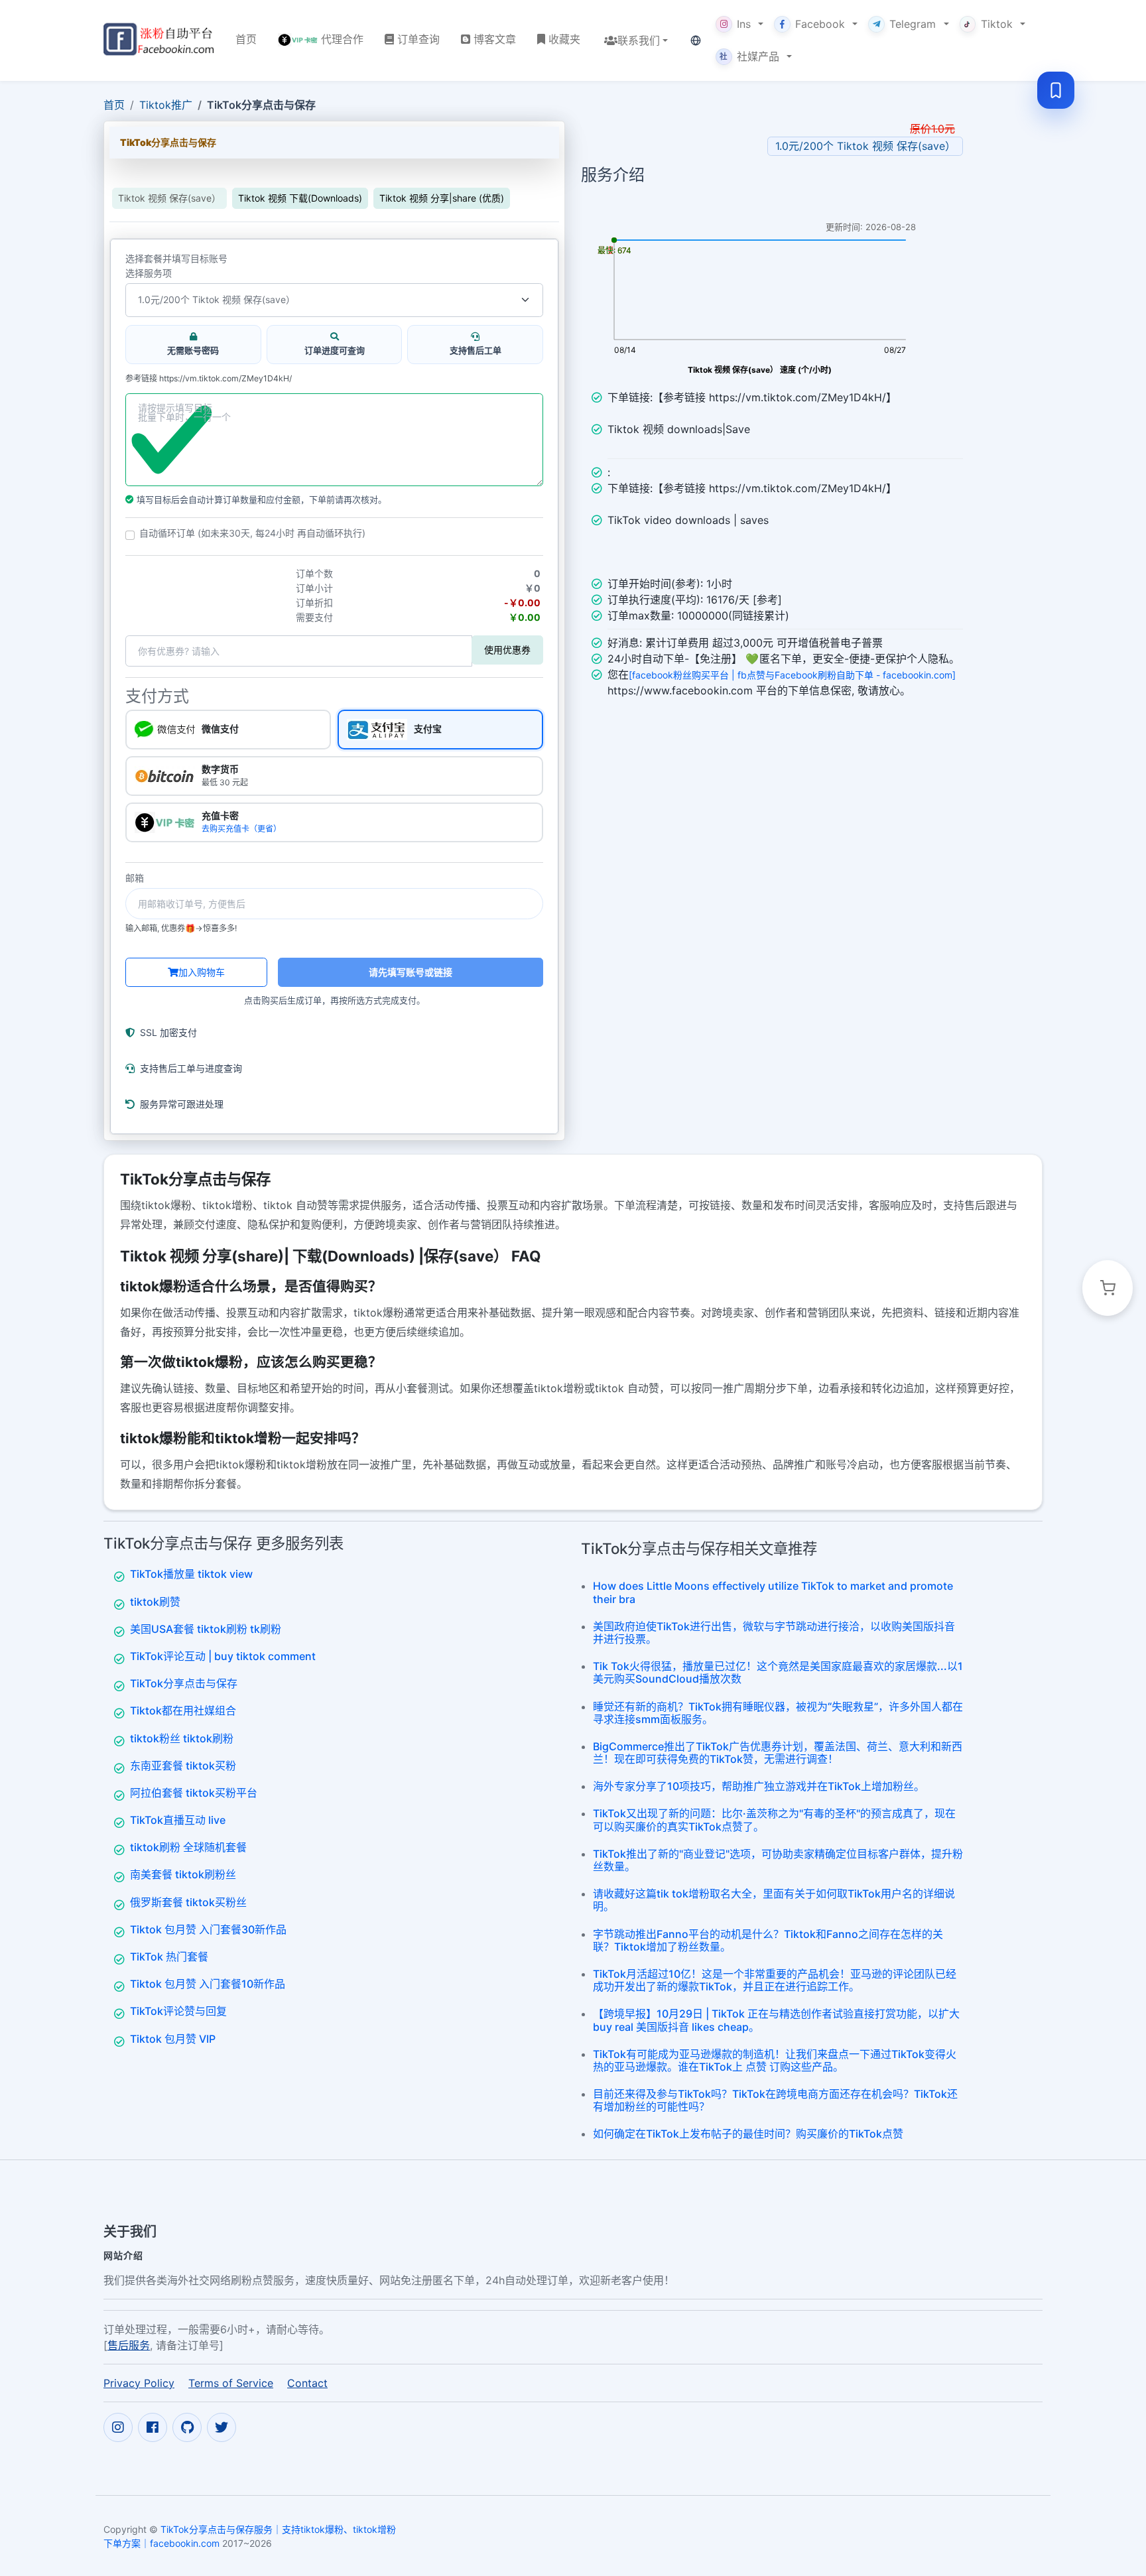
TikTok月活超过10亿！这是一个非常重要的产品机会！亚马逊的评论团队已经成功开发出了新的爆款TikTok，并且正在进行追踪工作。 (775, 1980)
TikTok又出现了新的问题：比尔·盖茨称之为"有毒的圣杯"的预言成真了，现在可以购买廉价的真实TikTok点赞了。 (774, 1820)
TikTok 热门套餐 (169, 1957)
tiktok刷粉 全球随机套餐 (188, 1847)
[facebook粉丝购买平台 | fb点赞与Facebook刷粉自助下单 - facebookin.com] (792, 675)
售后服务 (129, 2345)
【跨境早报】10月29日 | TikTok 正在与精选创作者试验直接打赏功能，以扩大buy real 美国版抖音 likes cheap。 (776, 2020)
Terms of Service (231, 2382)
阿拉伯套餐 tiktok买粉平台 (194, 1793)
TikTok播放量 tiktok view (191, 1574)
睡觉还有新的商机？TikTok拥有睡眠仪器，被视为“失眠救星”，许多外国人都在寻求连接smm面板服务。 (778, 1713)
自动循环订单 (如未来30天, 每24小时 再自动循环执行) (252, 533)
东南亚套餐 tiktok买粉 (183, 1766)
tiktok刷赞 (155, 1602)
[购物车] (1108, 1288)
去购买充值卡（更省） (241, 829)
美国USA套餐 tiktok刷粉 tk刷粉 (206, 1629)
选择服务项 (149, 273)
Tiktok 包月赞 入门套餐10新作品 (208, 1984)
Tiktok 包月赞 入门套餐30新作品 (208, 1929)
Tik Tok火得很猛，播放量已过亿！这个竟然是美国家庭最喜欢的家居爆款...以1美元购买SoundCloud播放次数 (778, 1672)
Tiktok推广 (166, 105)
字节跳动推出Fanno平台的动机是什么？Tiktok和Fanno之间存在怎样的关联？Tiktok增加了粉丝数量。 (768, 1940)
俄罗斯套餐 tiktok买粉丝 (188, 1902)
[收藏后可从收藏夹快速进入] (1056, 90)
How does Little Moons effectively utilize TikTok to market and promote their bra (773, 1592)
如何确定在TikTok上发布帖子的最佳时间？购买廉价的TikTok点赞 (748, 2134)
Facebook (820, 24)
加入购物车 (202, 972)
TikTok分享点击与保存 (184, 1683)
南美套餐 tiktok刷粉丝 (183, 1874)
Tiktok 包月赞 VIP (173, 2039)
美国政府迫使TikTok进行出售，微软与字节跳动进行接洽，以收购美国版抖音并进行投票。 (774, 1633)
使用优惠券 (507, 650)
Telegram (913, 24)
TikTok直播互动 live (178, 1820)
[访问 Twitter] (222, 2427)
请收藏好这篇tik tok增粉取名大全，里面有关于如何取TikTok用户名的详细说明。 (774, 1900)
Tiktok (997, 24)
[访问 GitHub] (187, 2427)
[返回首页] (159, 40)
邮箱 (135, 878)
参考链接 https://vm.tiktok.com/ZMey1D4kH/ (209, 379)
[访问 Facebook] (153, 2427)
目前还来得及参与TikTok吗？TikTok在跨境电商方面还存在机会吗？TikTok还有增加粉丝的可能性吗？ (775, 2100)
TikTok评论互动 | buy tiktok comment (223, 1656)
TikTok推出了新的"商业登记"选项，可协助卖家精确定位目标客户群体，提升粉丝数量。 (778, 1860)
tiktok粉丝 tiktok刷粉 (182, 1738)
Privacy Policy (139, 2382)
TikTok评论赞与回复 (178, 2011)
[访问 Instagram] (118, 2427)
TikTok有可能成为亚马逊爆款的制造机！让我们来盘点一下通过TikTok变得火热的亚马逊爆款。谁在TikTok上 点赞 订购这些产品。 (775, 2060)
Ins (744, 24)
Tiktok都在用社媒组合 (183, 1710)
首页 (114, 105)
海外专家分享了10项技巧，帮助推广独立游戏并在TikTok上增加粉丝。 (759, 1786)
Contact (307, 2382)
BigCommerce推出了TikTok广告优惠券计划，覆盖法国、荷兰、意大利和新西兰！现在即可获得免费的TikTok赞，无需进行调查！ (778, 1753)
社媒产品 (749, 56)
